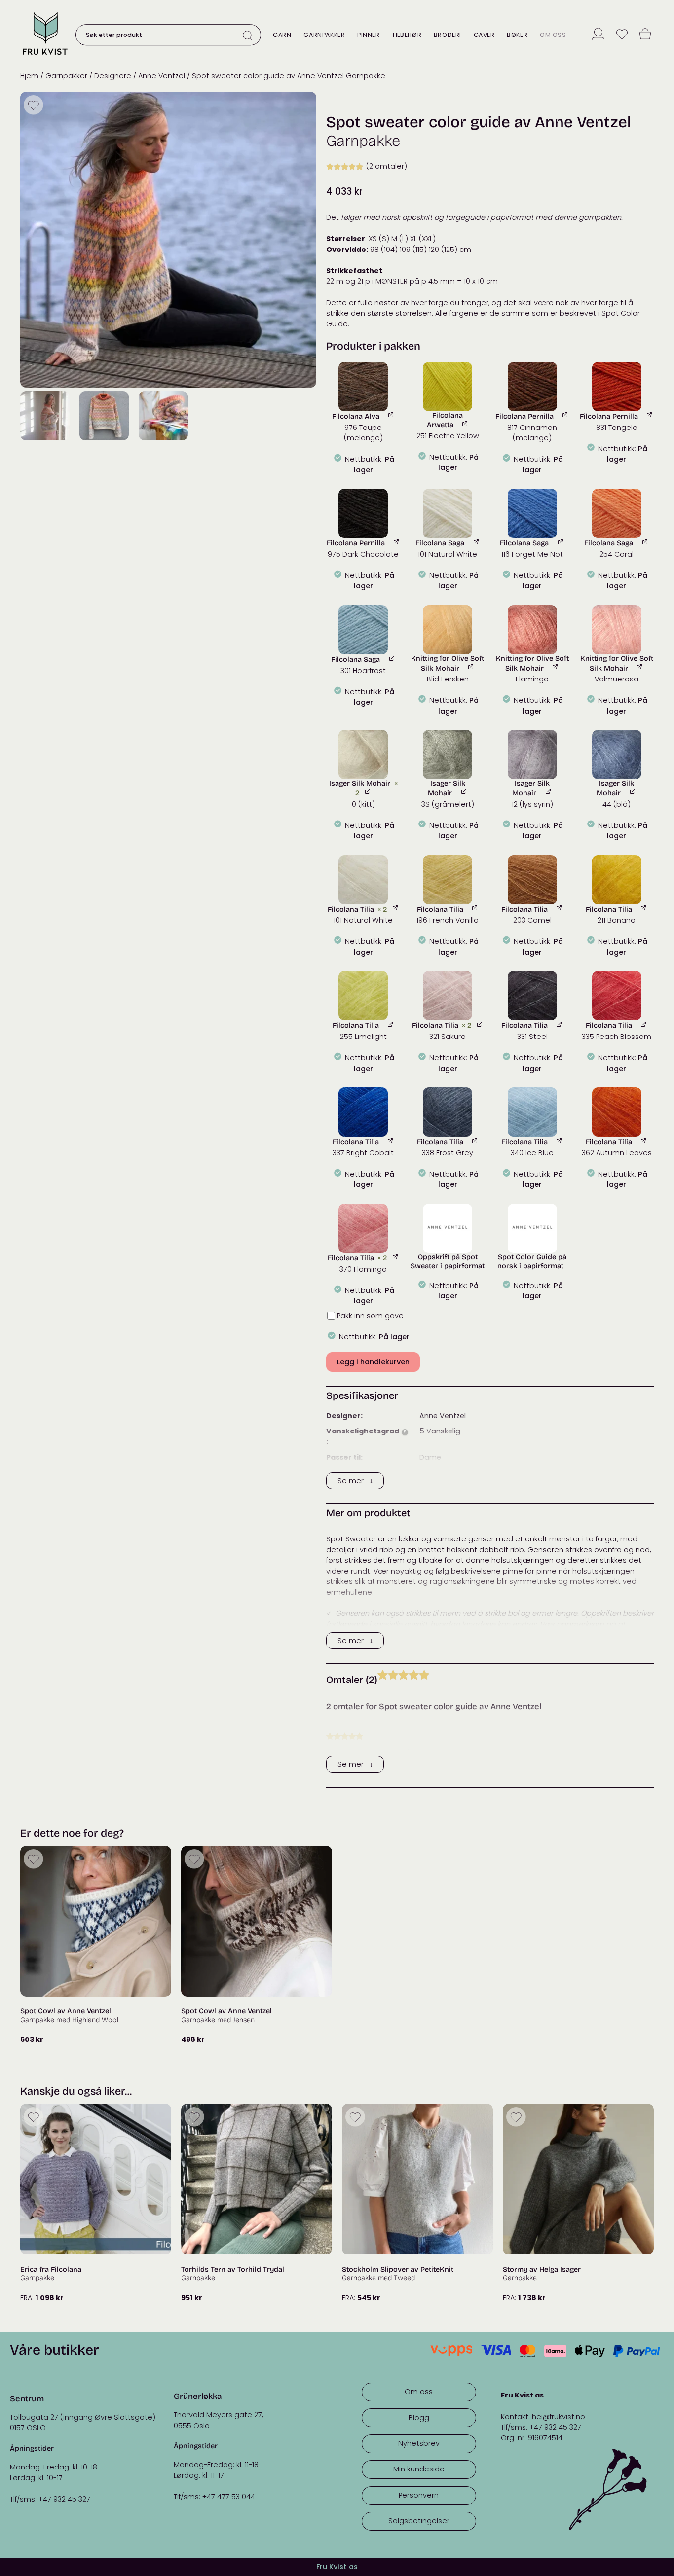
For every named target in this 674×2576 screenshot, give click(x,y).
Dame (430, 1457)
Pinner (369, 35)
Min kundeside (419, 2469)
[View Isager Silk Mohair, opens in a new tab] (368, 792)
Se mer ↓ (355, 1481)
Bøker (517, 35)
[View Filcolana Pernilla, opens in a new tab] (566, 415)
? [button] (405, 1432)
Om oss (553, 35)
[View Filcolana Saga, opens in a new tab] (477, 542)
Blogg (419, 2418)
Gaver (484, 35)
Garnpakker (324, 35)
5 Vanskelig (440, 1431)
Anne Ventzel (162, 76)
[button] (363, 387)
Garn (282, 35)
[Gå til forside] (45, 56)
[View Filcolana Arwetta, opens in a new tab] (466, 423)
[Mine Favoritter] (622, 35)
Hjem (29, 76)
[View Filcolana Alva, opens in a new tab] (392, 415)
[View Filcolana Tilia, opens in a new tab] (396, 908)
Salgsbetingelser (419, 2521)
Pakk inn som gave (370, 1316)
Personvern (419, 2495)
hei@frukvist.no (559, 2417)
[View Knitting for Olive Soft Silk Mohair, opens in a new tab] (471, 667)
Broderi (448, 35)
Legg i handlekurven (373, 1362)
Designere (113, 76)
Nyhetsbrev (419, 2443)
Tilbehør (407, 35)
